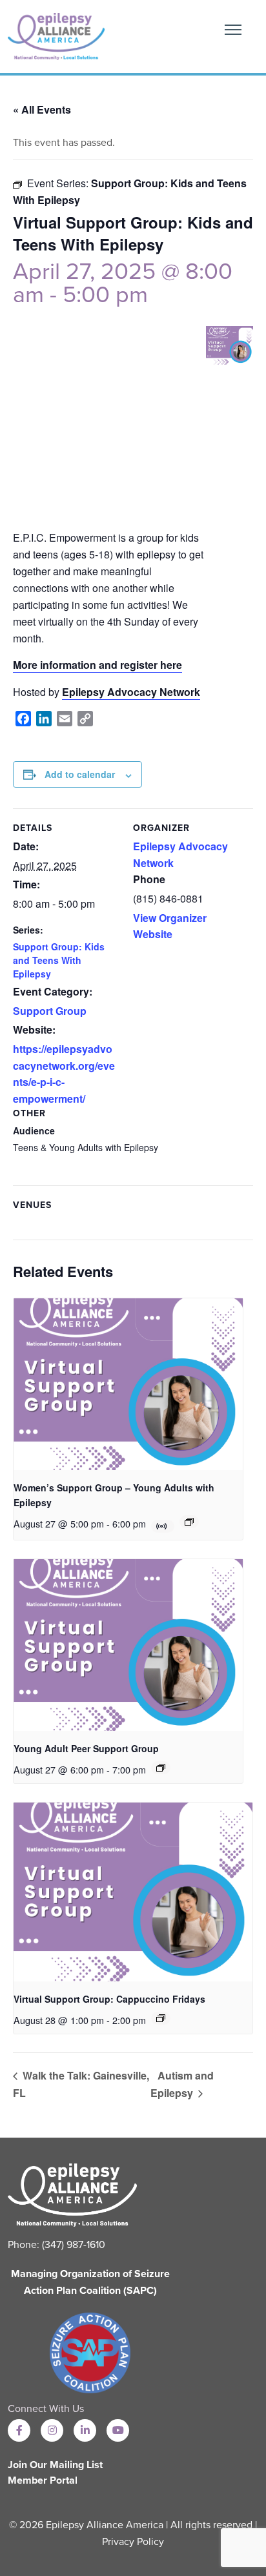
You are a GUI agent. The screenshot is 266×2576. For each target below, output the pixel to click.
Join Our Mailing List (55, 2465)
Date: (26, 846)
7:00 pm (129, 1770)
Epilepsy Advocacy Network (131, 692)
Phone (149, 879)
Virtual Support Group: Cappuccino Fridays (109, 1999)
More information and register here (97, 665)
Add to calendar (80, 774)
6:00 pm (129, 1524)
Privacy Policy (133, 2542)
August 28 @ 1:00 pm (59, 2020)
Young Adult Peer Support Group (86, 1748)
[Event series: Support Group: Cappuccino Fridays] (161, 2018)
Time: (26, 884)
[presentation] (128, 1384)
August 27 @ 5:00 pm (59, 1524)
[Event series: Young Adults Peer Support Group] (161, 1768)
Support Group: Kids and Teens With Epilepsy (59, 960)
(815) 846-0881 (168, 898)
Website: (34, 1029)
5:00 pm (105, 295)
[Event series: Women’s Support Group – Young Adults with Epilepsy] (189, 1522)
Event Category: (53, 991)
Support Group (50, 1011)
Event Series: (59, 183)
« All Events (42, 109)
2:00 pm (129, 2020)
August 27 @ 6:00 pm (59, 1770)
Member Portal (43, 2480)
